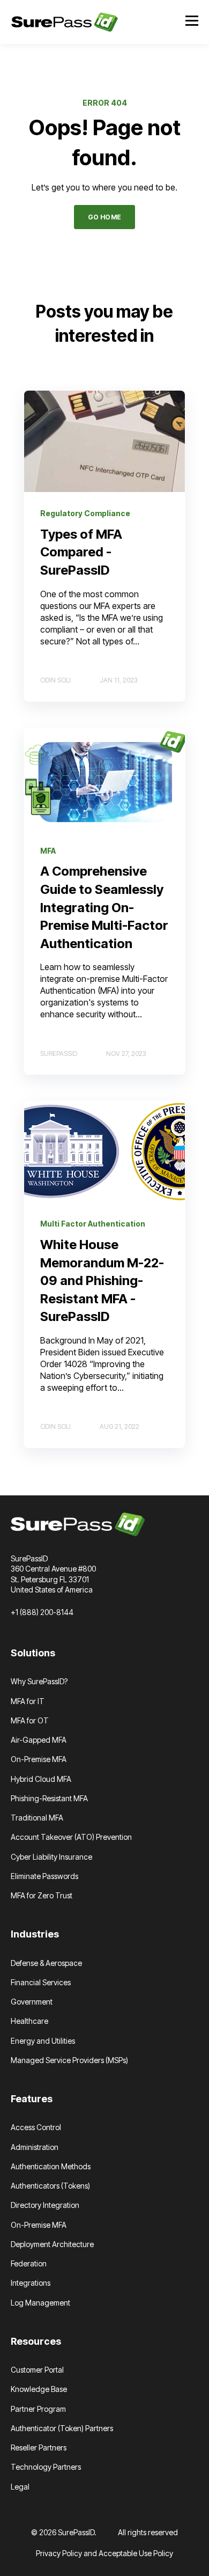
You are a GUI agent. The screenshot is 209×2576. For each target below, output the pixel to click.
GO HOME (105, 217)
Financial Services (41, 1982)
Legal (20, 2487)
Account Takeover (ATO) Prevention (71, 1837)
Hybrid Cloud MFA (41, 1779)
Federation (29, 2263)
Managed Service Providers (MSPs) (69, 2060)
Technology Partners (46, 2467)
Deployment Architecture (52, 2244)
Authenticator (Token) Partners (62, 2428)
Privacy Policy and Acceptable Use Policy (104, 2553)
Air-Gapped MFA (39, 1740)
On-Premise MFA (39, 1759)
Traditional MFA (37, 1818)
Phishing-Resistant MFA (49, 1798)
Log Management (40, 2303)
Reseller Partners (39, 2447)
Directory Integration (45, 2205)
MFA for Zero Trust (42, 1895)
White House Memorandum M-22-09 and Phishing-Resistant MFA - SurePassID (102, 1280)
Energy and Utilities (43, 2041)
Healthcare (29, 2021)
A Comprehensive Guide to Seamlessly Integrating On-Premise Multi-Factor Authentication (104, 907)
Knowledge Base (39, 2389)
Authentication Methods (51, 2166)
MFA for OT (30, 1720)
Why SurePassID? (39, 1681)
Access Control (36, 2127)
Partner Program (38, 2409)
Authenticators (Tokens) (50, 2186)
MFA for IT (28, 1701)
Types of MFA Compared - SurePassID (81, 552)
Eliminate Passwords (44, 1876)
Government (32, 2002)
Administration (35, 2147)
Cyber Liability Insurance (51, 1857)
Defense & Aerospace (46, 1963)
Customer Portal (37, 2370)
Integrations (31, 2283)
